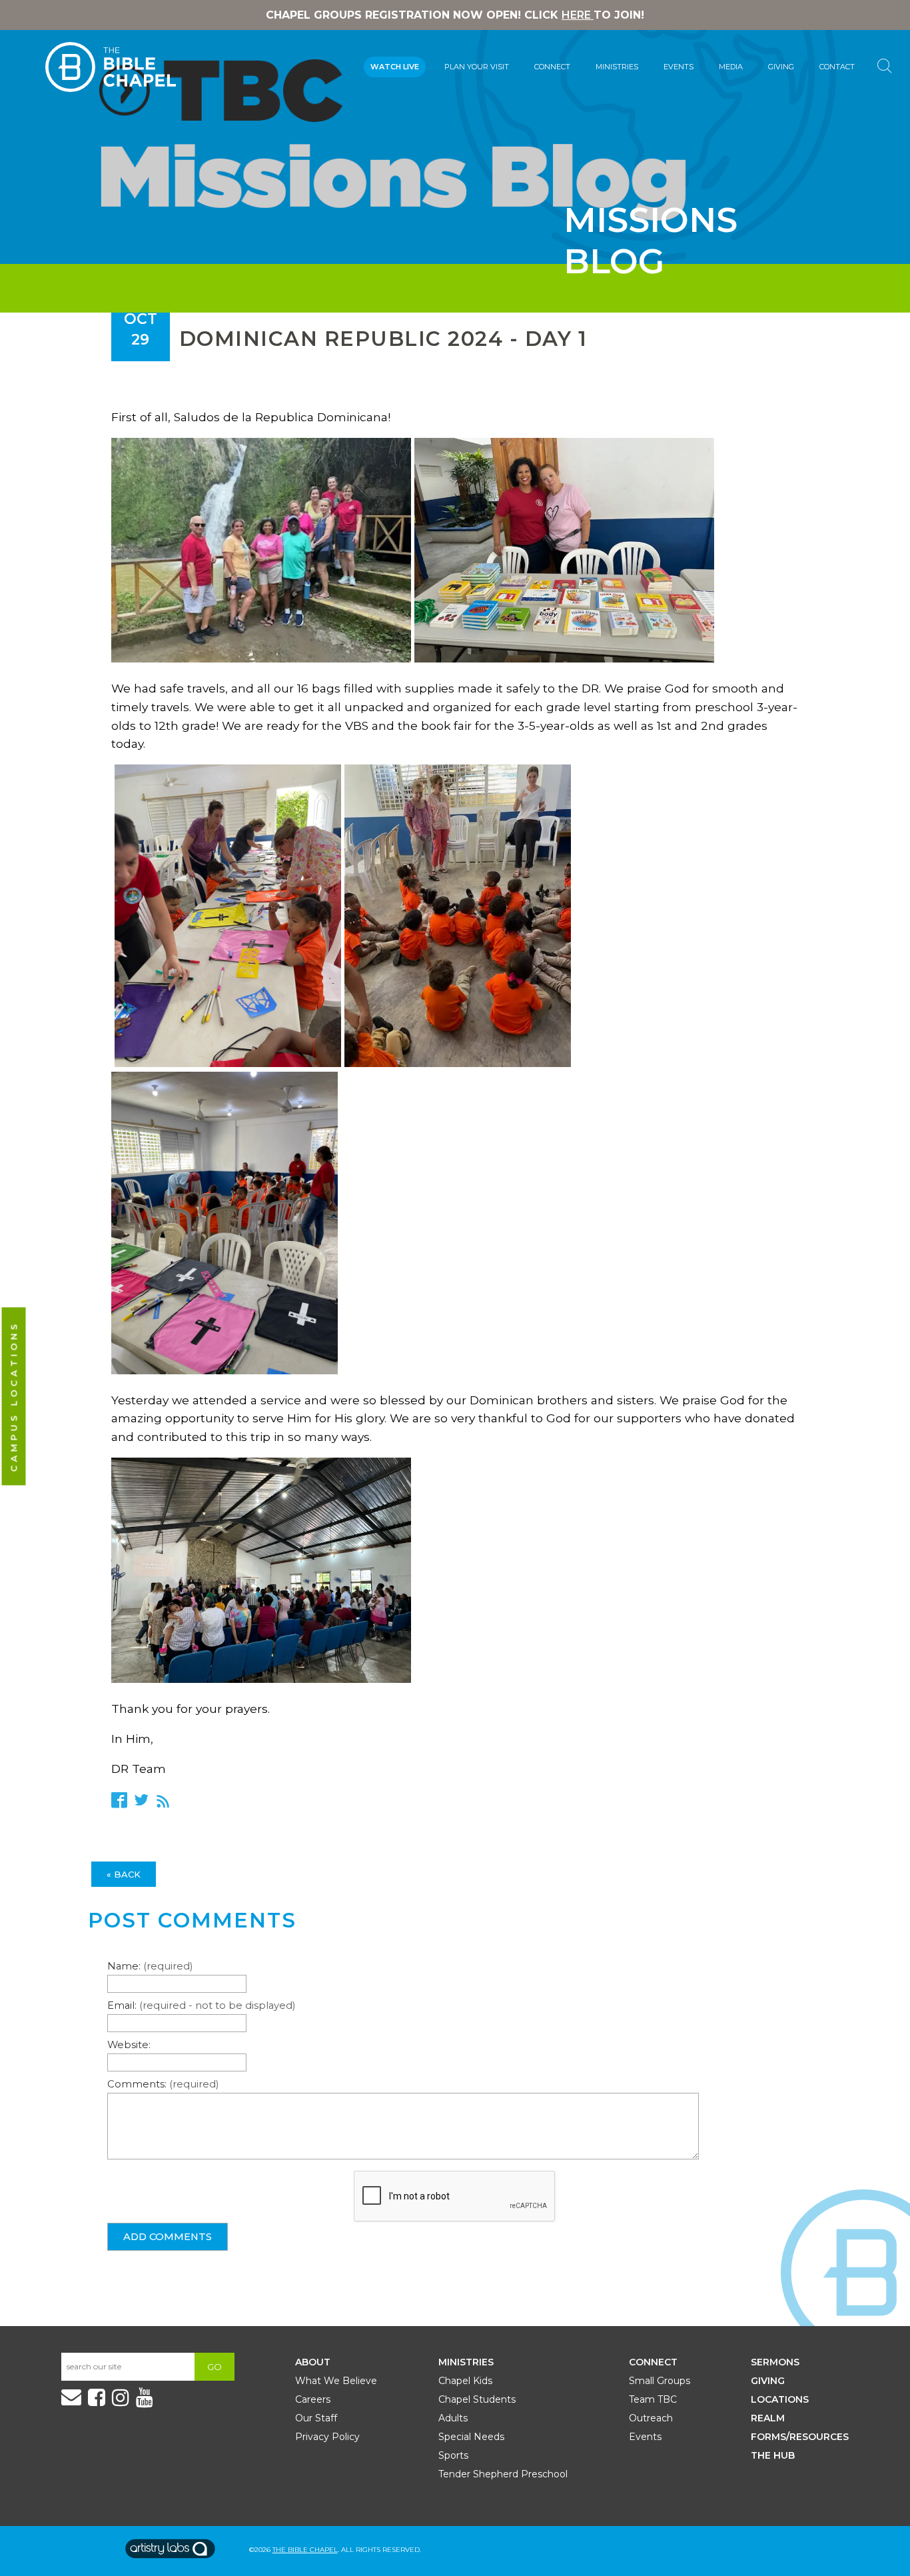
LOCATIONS (780, 2399)
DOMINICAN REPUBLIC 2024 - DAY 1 (383, 339)
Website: (129, 2045)
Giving (781, 67)
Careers (313, 2399)
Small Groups (660, 2381)
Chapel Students (477, 2399)
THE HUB (773, 2455)
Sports (453, 2455)
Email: (201, 2005)
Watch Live (395, 67)
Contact (837, 67)
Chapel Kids (465, 2381)
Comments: (163, 2084)
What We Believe (336, 2381)
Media (731, 67)
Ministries (617, 67)
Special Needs (471, 2437)
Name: (150, 1966)
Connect (552, 67)
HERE (578, 15)
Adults (453, 2418)
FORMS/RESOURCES (800, 2437)
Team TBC (653, 2399)
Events (679, 67)
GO (215, 2367)
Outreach (651, 2418)
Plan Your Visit (477, 67)
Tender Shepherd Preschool (503, 2474)
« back (124, 1874)
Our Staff (316, 2418)
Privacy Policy (327, 2437)
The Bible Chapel (305, 2550)
